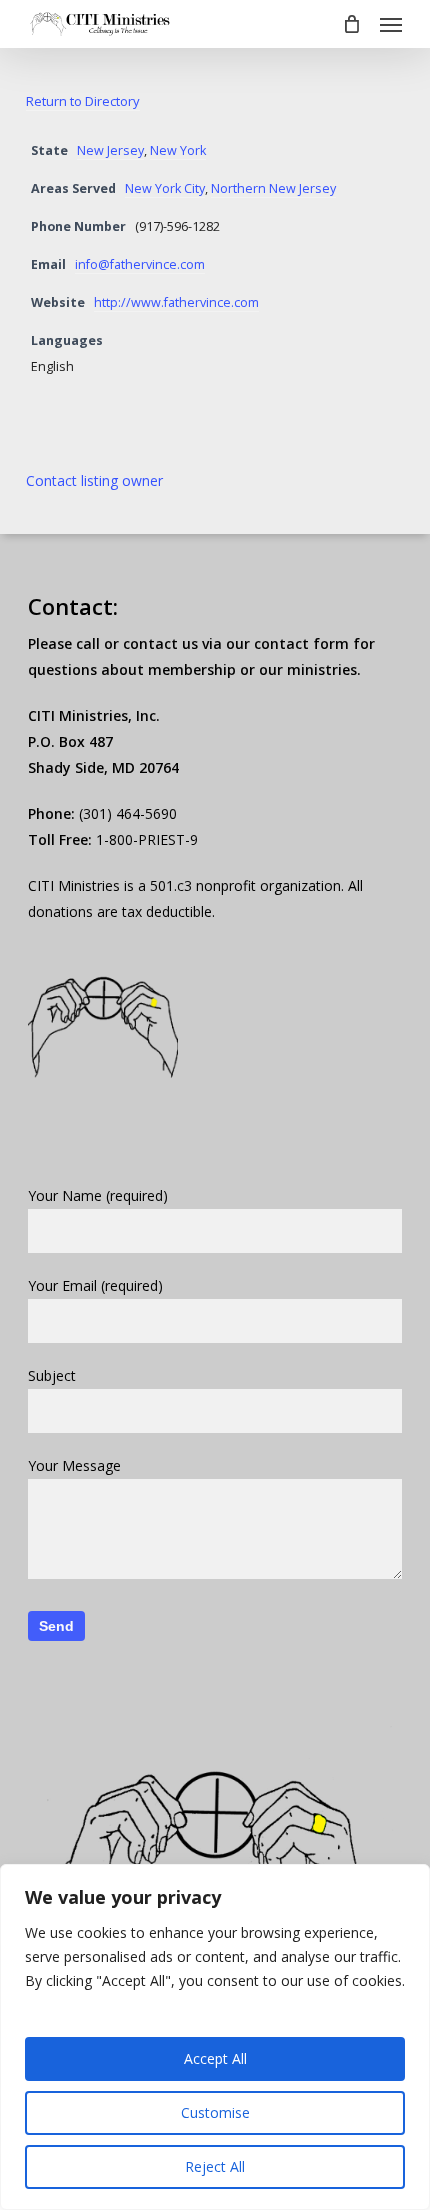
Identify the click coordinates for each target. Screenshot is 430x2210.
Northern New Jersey (273, 188)
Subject (52, 1375)
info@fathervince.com (140, 264)
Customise (215, 2112)
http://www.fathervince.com (176, 302)
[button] (391, 24)
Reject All (215, 2166)
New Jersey (110, 150)
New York (178, 150)
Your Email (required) (95, 1285)
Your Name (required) (98, 1195)
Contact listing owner (94, 480)
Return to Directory (83, 101)
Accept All (215, 2058)
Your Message (74, 1465)
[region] (215, 2037)
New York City (165, 188)
